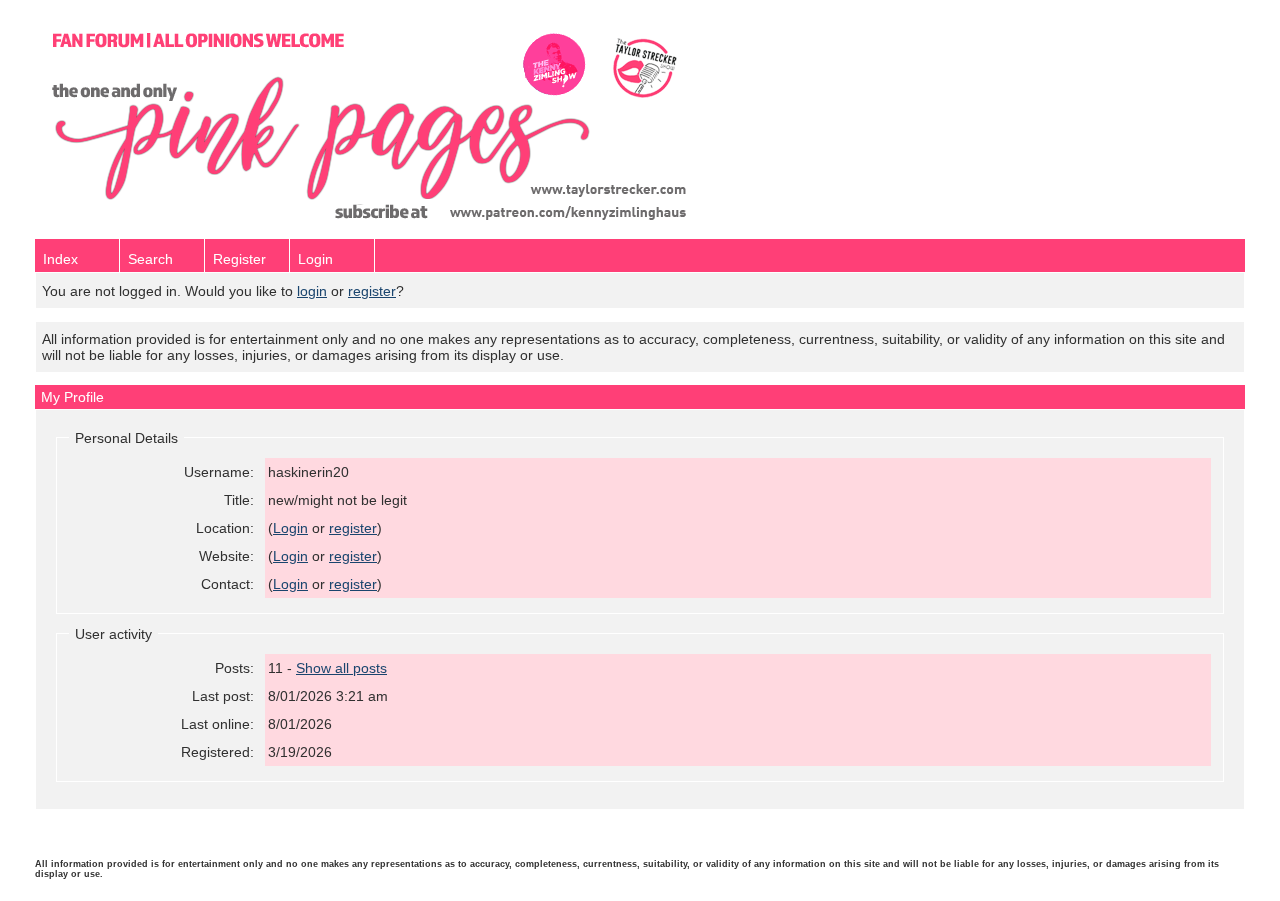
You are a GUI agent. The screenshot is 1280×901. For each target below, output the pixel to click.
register (372, 291)
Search (150, 259)
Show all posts (341, 668)
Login (315, 259)
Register (239, 259)
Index (60, 259)
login (312, 291)
